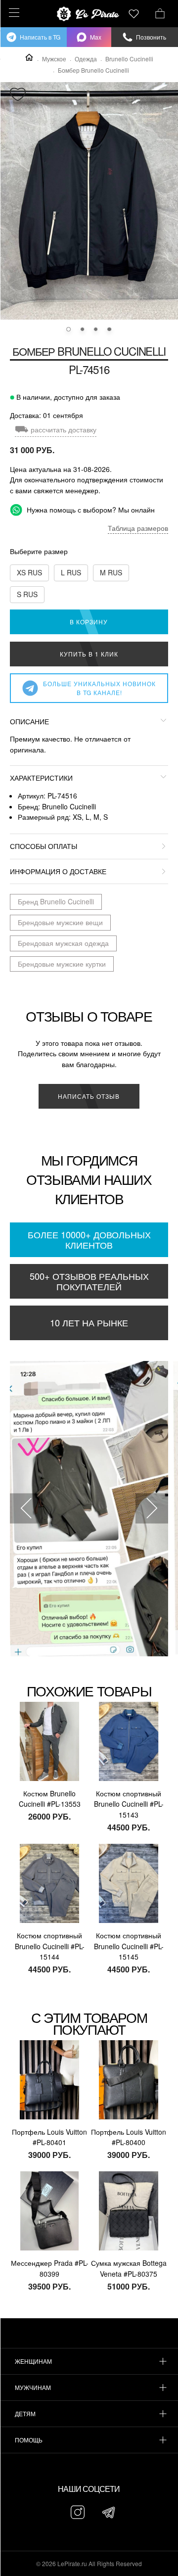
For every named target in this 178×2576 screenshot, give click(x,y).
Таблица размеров (138, 528)
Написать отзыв (89, 1096)
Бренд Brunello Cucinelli (56, 901)
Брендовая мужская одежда (63, 943)
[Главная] (29, 57)
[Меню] (13, 13)
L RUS (71, 572)
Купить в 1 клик (89, 654)
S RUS (27, 594)
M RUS (111, 572)
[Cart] (160, 12)
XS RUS (29, 572)
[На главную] (89, 14)
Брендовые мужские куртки (62, 964)
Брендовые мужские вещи (60, 922)
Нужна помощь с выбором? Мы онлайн (90, 510)
